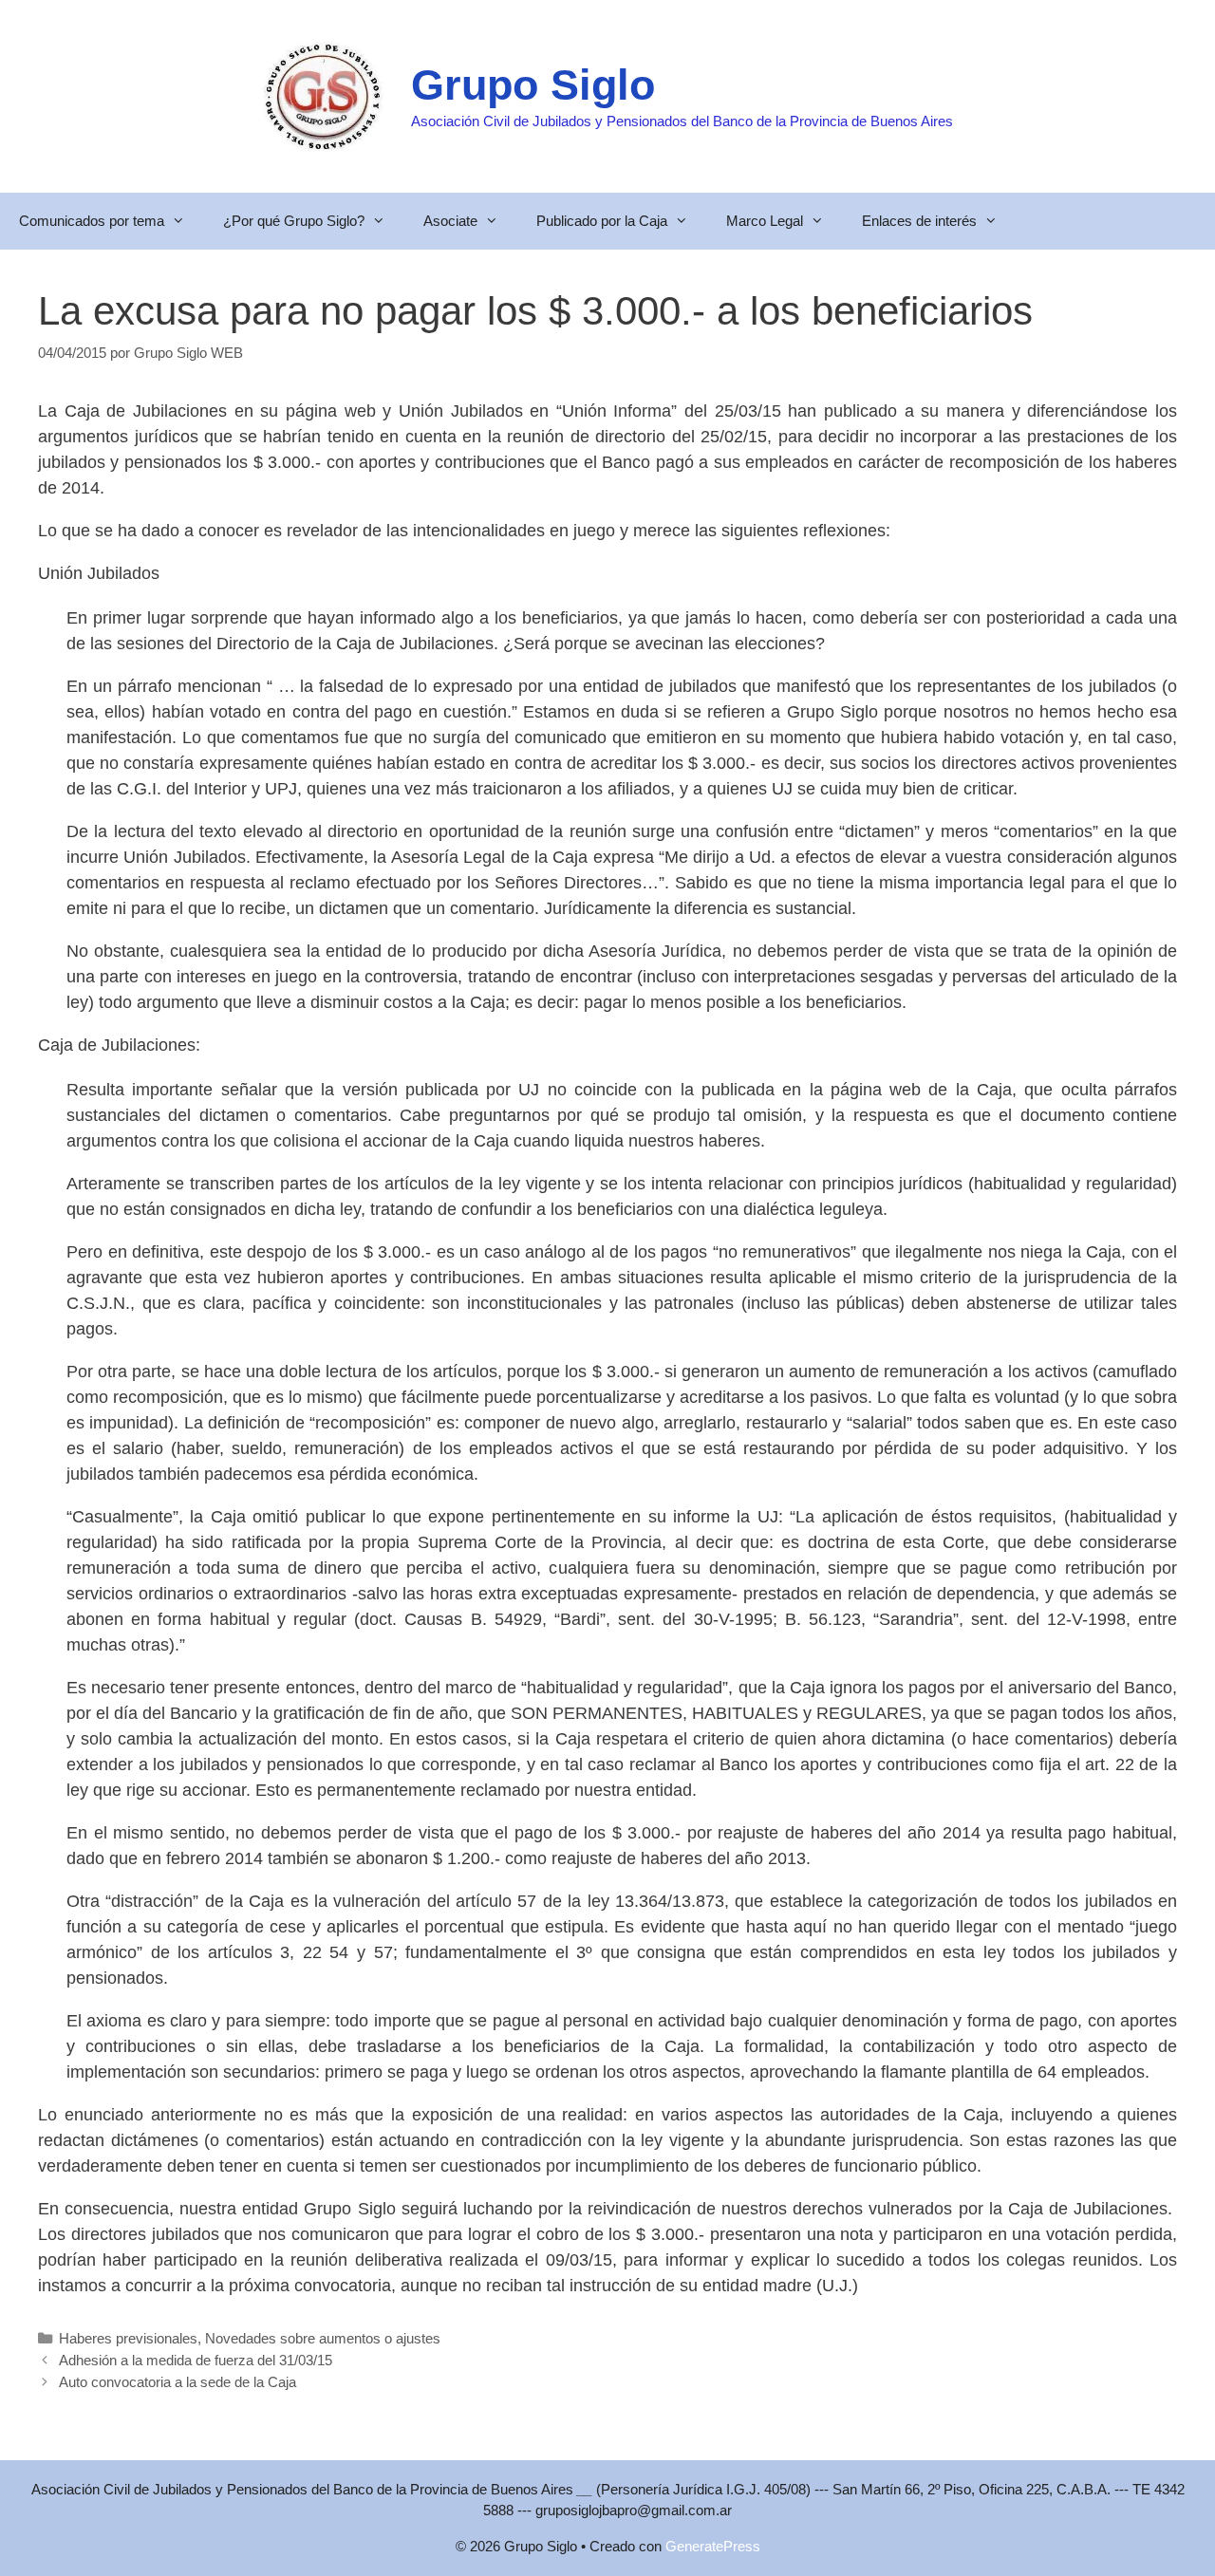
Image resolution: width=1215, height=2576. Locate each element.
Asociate (450, 221)
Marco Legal (765, 221)
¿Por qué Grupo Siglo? (294, 221)
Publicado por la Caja (602, 221)
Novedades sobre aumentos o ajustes (323, 2338)
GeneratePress (713, 2546)
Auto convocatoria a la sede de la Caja (178, 2382)
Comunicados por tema (92, 221)
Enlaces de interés (919, 221)
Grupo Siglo (533, 85)
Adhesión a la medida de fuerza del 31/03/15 (196, 2360)
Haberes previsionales (128, 2338)
